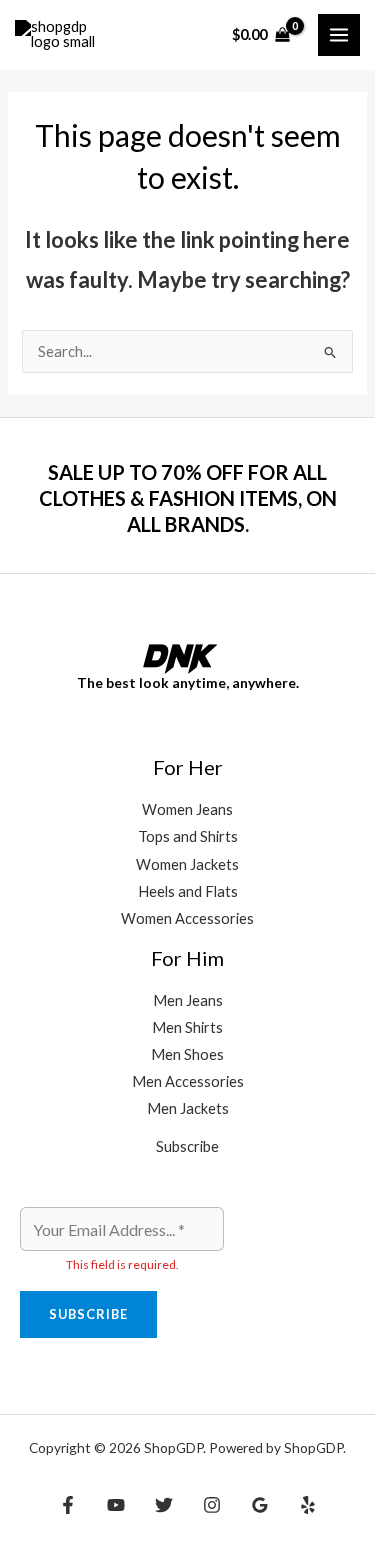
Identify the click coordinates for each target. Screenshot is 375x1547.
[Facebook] (68, 1505)
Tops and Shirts (188, 836)
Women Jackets (187, 864)
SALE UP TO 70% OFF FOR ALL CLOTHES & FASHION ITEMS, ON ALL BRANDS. (188, 498)
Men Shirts (187, 1027)
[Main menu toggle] (339, 35)
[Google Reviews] (260, 1505)
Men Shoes (187, 1054)
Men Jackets (188, 1108)
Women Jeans (187, 809)
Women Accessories (187, 918)
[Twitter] (164, 1505)
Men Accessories (188, 1081)
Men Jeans (188, 1000)
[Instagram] (212, 1505)
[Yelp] (308, 1505)
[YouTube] (116, 1505)
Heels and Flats (188, 891)
